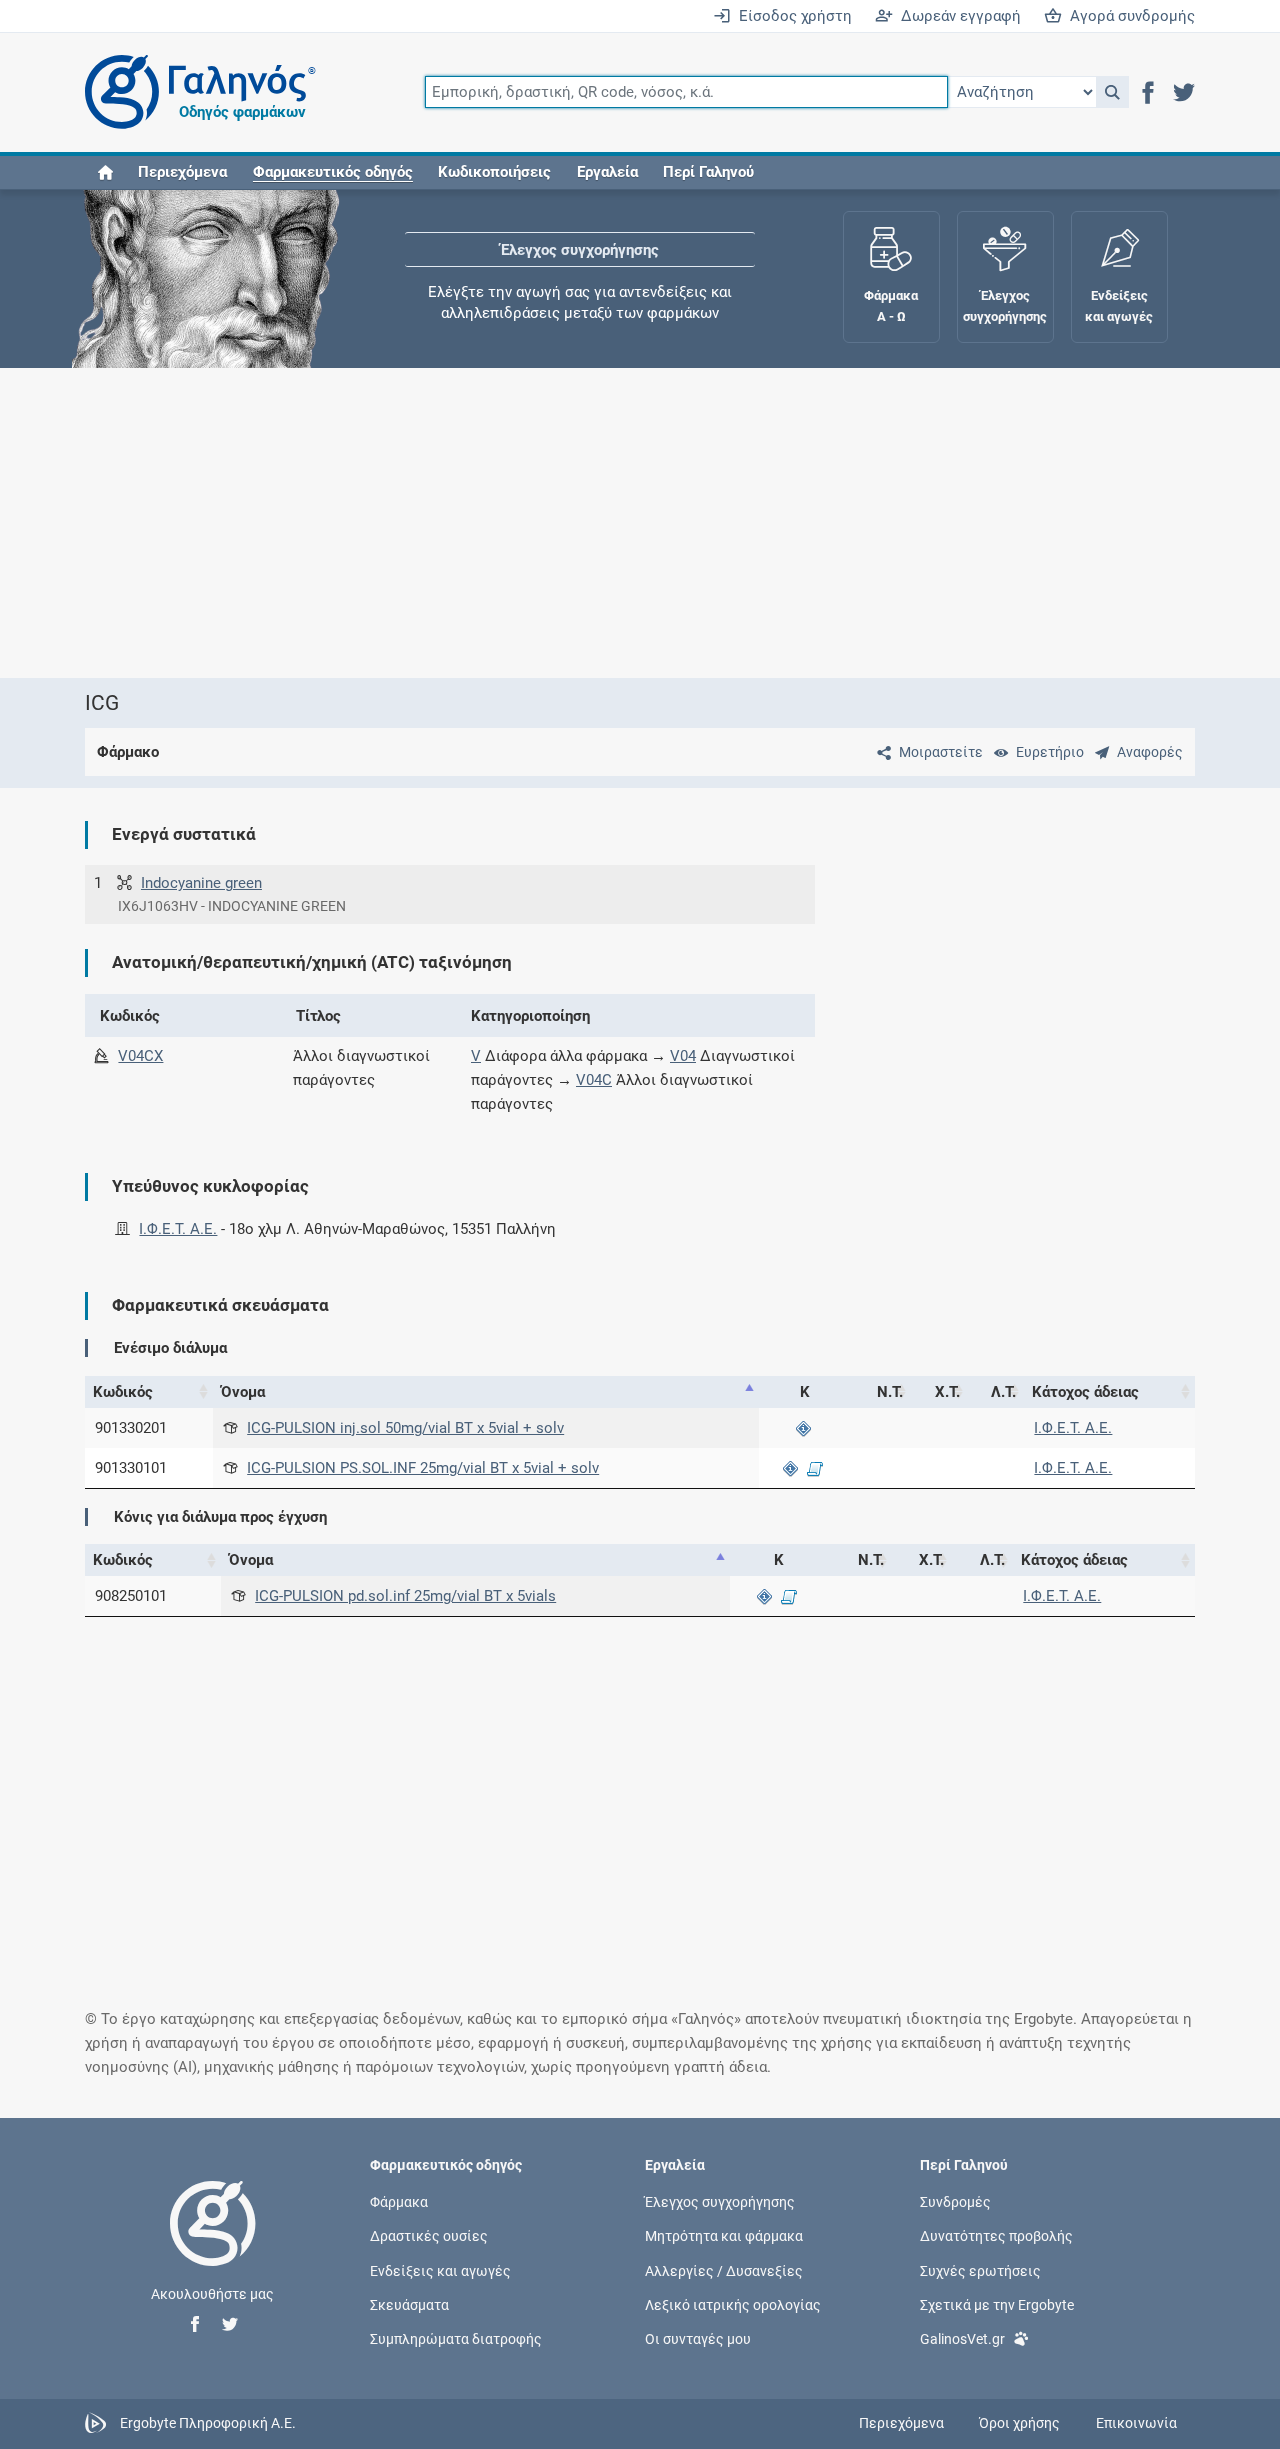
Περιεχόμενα (182, 172)
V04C (594, 1080)
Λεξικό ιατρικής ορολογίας (733, 2304)
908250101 (131, 1596)
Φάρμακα (399, 2202)
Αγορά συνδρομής (1128, 16)
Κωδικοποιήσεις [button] (494, 172)
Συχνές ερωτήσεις (980, 2270)
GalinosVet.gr (962, 2338)
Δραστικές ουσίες (429, 2236)
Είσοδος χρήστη (791, 16)
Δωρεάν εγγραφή (957, 16)
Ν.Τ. (890, 1392)
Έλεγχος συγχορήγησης (580, 250)
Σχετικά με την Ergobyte (997, 2304)
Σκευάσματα (409, 2304)
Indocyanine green (201, 883)
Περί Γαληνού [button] (708, 172)
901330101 (131, 1468)
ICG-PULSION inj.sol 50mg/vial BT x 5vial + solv (405, 1428)
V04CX (140, 1056)
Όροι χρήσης (1019, 2423)
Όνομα (243, 1392)
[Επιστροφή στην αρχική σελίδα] (213, 2244)
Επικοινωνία (1136, 2423)
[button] (1112, 92)
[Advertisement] (640, 523)
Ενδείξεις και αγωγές (440, 2270)
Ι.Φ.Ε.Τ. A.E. (178, 1229)
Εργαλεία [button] (607, 172)
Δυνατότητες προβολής (996, 2236)
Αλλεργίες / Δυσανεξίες (724, 2270)
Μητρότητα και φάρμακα (724, 2236)
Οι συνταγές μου (698, 2338)
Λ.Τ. (1003, 1392)
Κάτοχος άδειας (1085, 1392)
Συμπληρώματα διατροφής (456, 2338)
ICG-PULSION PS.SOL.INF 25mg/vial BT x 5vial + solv (423, 1468)
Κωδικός (123, 1392)
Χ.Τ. (947, 1392)
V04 (683, 1056)
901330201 (131, 1428)
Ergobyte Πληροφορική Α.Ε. (208, 2422)
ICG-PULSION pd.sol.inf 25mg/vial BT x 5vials (405, 1596)
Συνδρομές (955, 2202)
